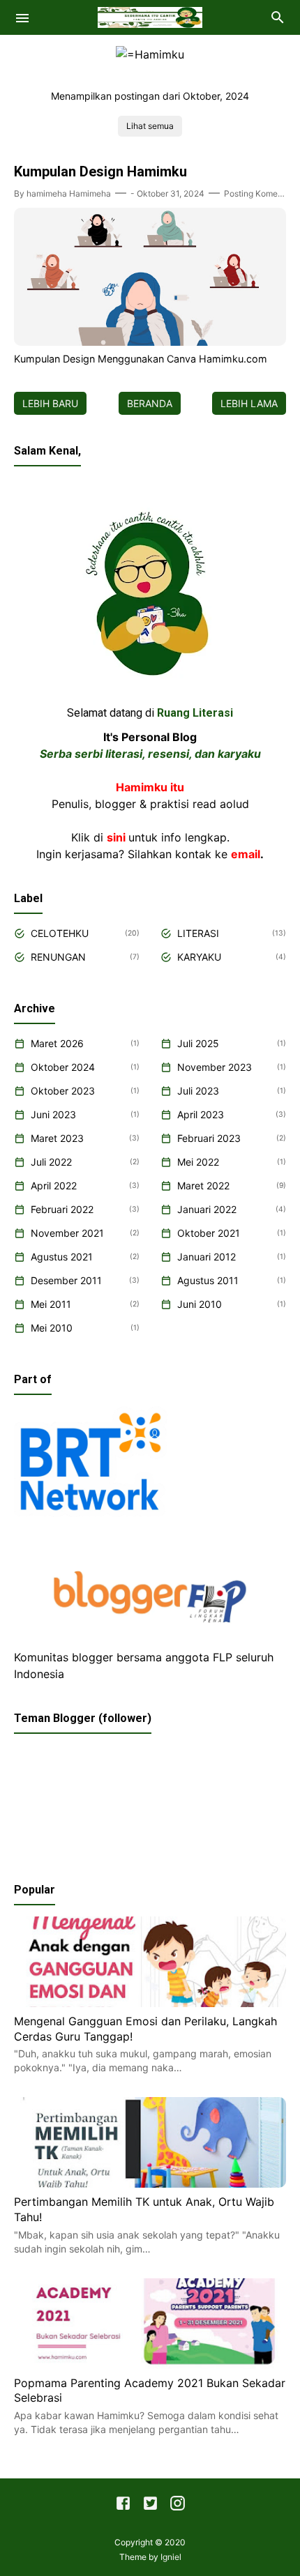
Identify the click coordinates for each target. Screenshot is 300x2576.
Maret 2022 (203, 1186)
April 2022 (54, 1186)
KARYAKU (199, 957)
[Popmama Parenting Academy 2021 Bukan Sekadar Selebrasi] (150, 2365)
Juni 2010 (200, 1304)
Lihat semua (150, 126)
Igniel (171, 2557)
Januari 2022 (207, 1209)
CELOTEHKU (60, 933)
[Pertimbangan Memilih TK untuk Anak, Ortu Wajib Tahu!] (150, 2183)
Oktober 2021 (209, 1233)
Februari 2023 (209, 1138)
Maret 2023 (57, 1138)
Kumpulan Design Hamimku (100, 172)
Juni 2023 (53, 1114)
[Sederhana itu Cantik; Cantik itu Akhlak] (150, 16)
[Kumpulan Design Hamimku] (150, 342)
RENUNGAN (58, 957)
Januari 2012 (207, 1257)
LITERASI (198, 933)
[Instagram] (178, 2506)
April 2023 (201, 1114)
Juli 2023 (198, 1091)
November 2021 (67, 1233)
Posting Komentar (258, 193)
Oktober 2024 (63, 1067)
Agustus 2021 (62, 1257)
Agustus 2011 (208, 1280)
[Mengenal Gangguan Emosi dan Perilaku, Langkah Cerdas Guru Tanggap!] (150, 2003)
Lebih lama (249, 403)
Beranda (150, 403)
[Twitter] (150, 2506)
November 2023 (215, 1067)
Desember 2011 (66, 1280)
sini (116, 837)
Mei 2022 (198, 1162)
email (246, 854)
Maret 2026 (57, 1043)
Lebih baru (50, 403)
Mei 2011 (51, 1304)
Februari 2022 (62, 1209)
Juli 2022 (51, 1162)
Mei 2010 (52, 1328)
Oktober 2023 (63, 1091)
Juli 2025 (198, 1043)
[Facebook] (123, 2506)
